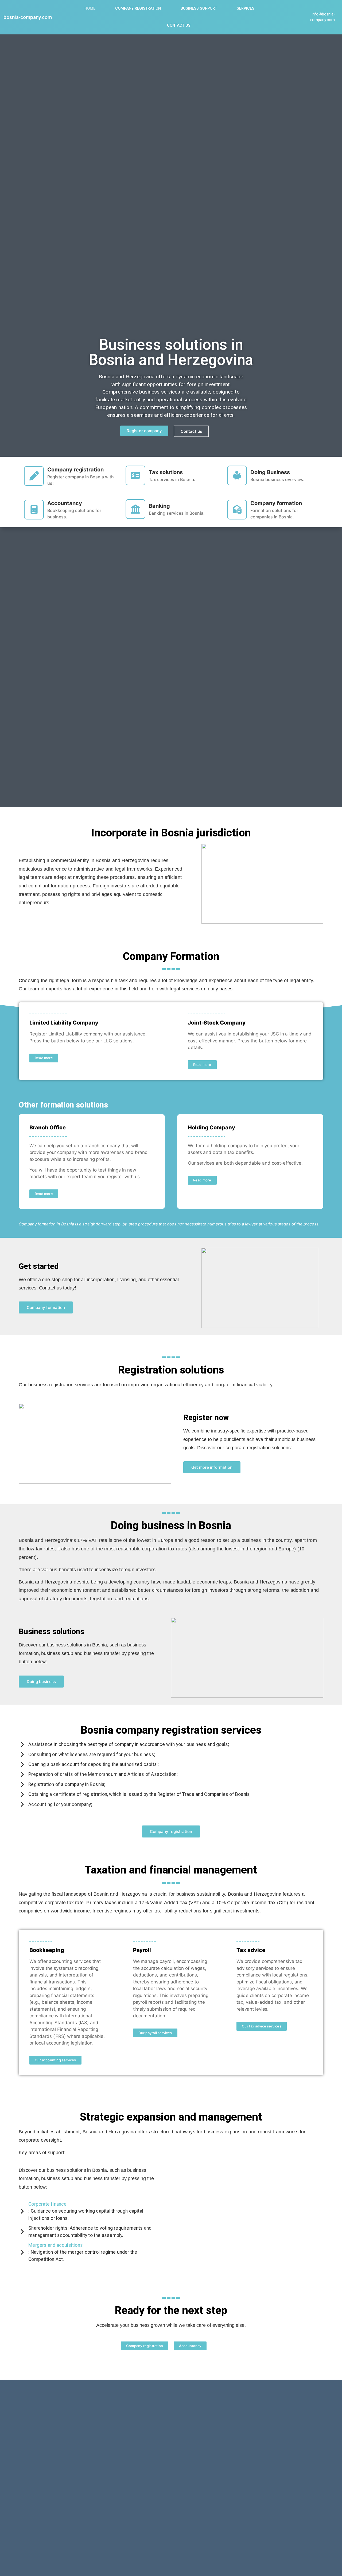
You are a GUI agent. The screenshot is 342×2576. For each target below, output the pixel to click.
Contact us (179, 25)
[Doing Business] (237, 475)
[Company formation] (237, 510)
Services (246, 8)
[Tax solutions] (135, 475)
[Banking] (135, 509)
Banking (159, 506)
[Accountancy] (34, 510)
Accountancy (65, 503)
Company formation (276, 503)
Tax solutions (166, 472)
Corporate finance (47, 2204)
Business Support (199, 8)
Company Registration (138, 8)
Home (90, 8)
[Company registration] (34, 476)
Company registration (75, 470)
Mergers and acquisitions (56, 2245)
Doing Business (270, 472)
